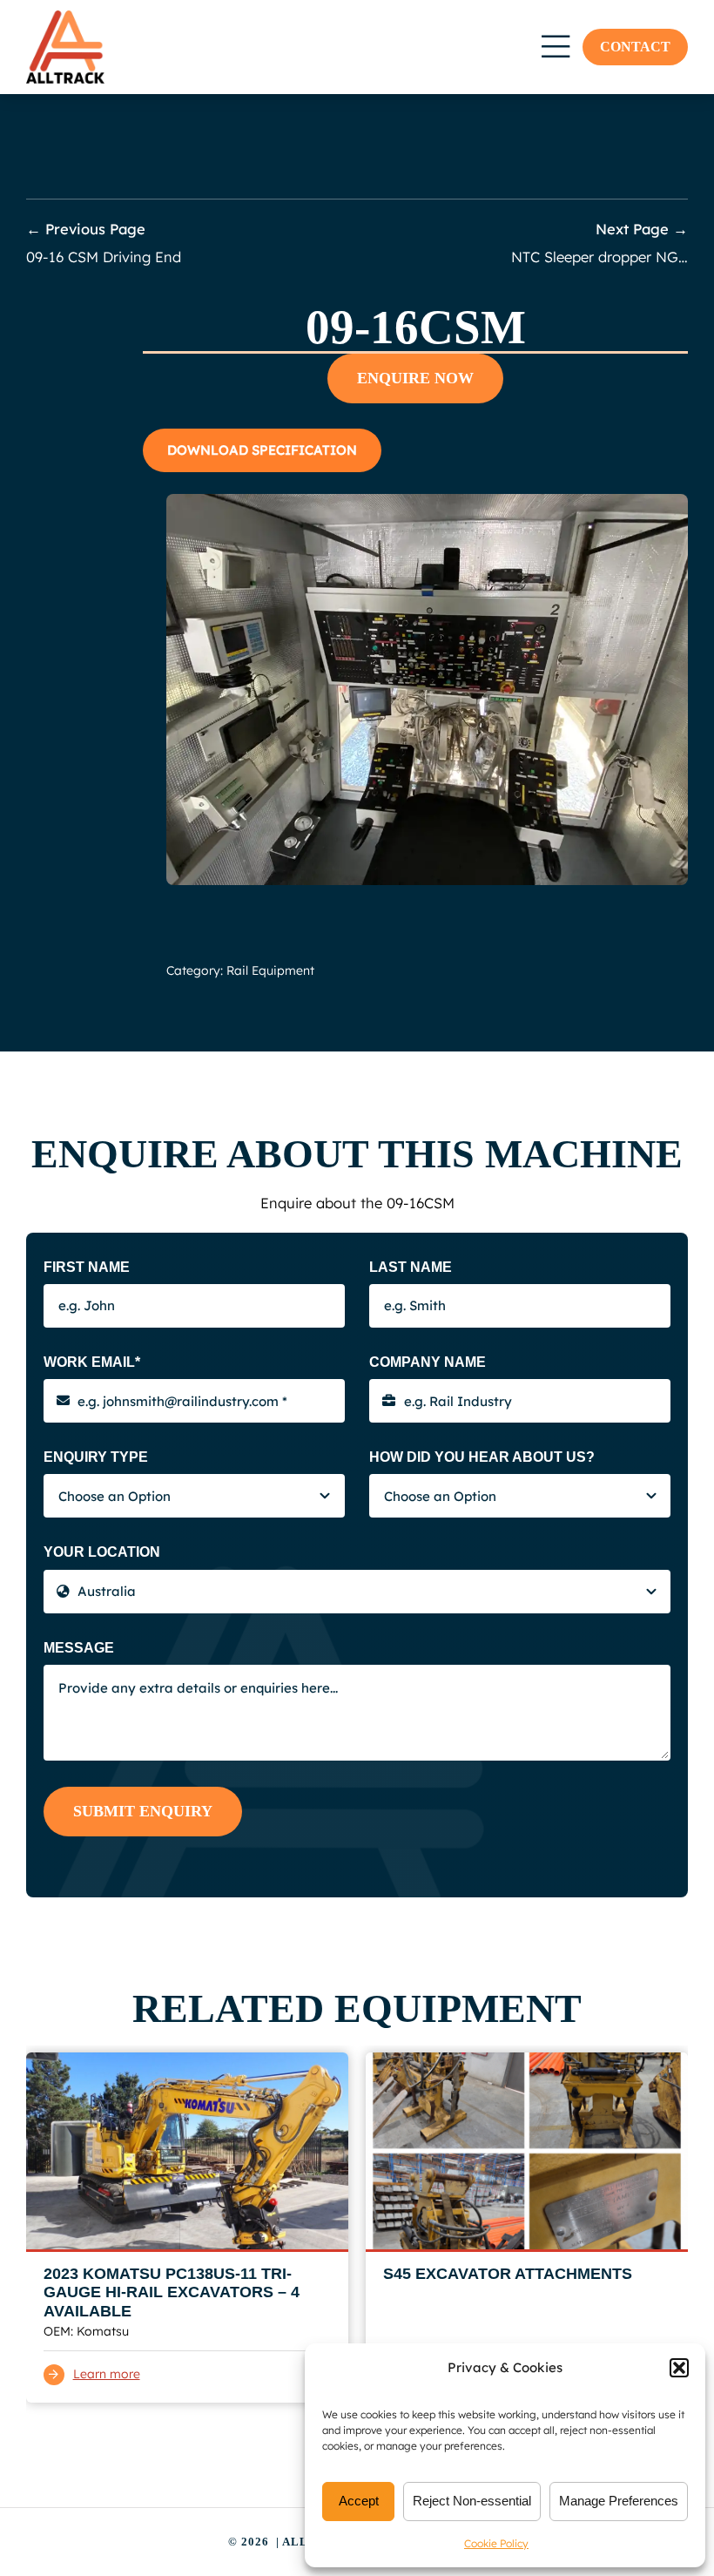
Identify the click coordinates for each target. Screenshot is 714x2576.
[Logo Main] (65, 17)
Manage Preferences (619, 2501)
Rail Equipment (270, 970)
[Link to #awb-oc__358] (556, 47)
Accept (359, 2501)
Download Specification (262, 450)
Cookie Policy (496, 2543)
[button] (679, 2368)
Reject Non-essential (472, 2501)
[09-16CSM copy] (427, 500)
